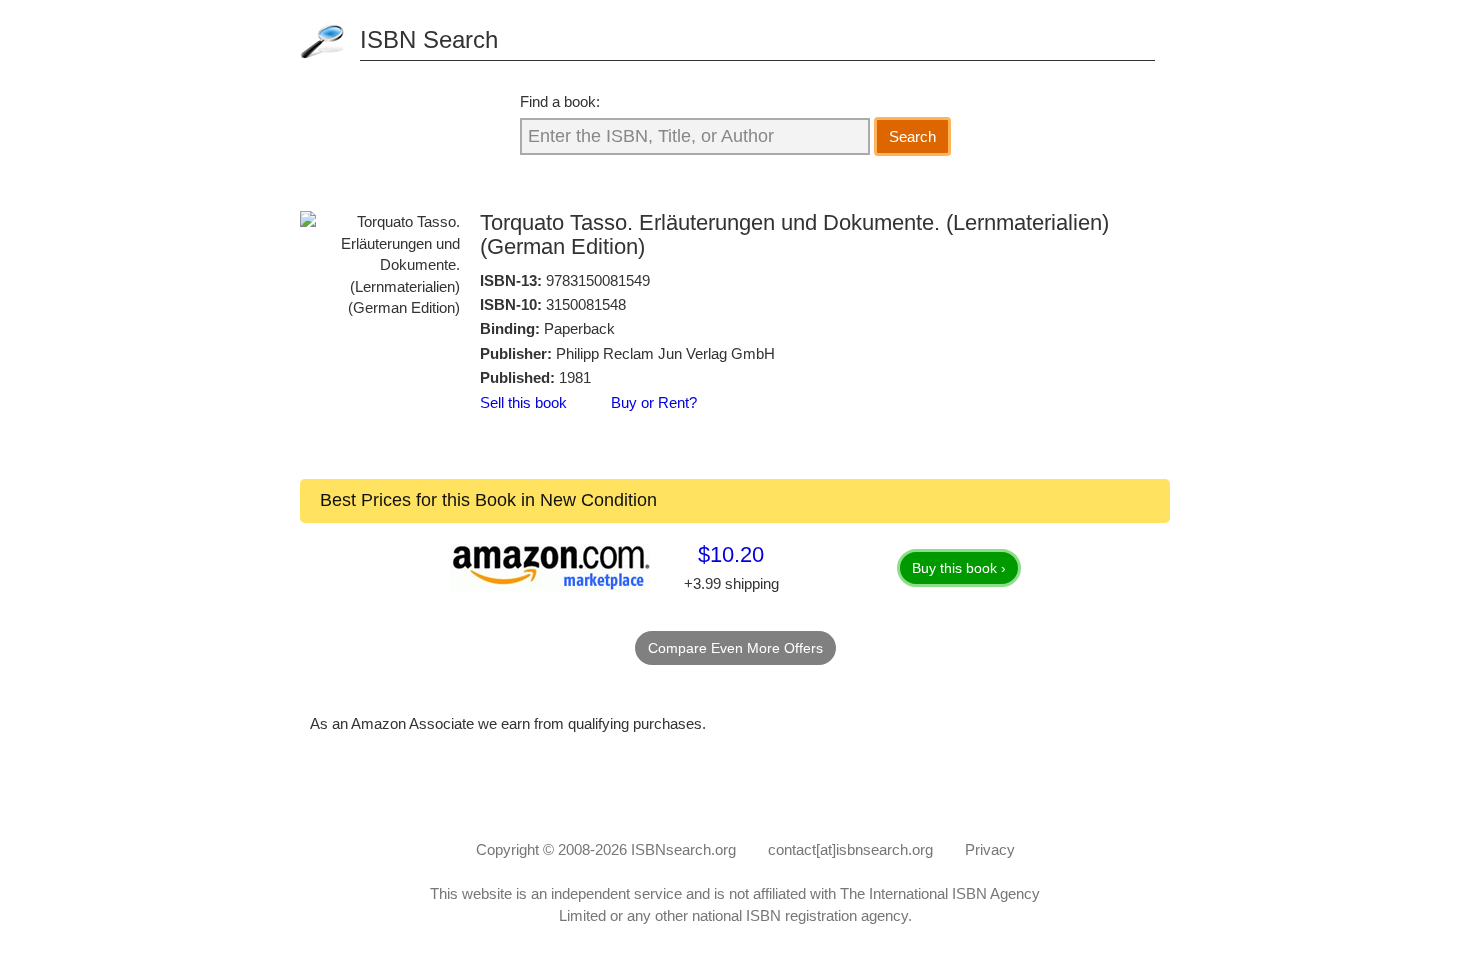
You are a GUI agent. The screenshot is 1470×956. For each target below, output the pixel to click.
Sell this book (523, 402)
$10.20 (731, 554)
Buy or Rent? (654, 402)
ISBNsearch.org (683, 849)
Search (912, 136)
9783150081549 (598, 280)
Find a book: (560, 101)
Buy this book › (959, 568)
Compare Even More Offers (735, 648)
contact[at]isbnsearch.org (850, 849)
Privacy (990, 849)
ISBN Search (429, 39)
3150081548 (586, 304)
